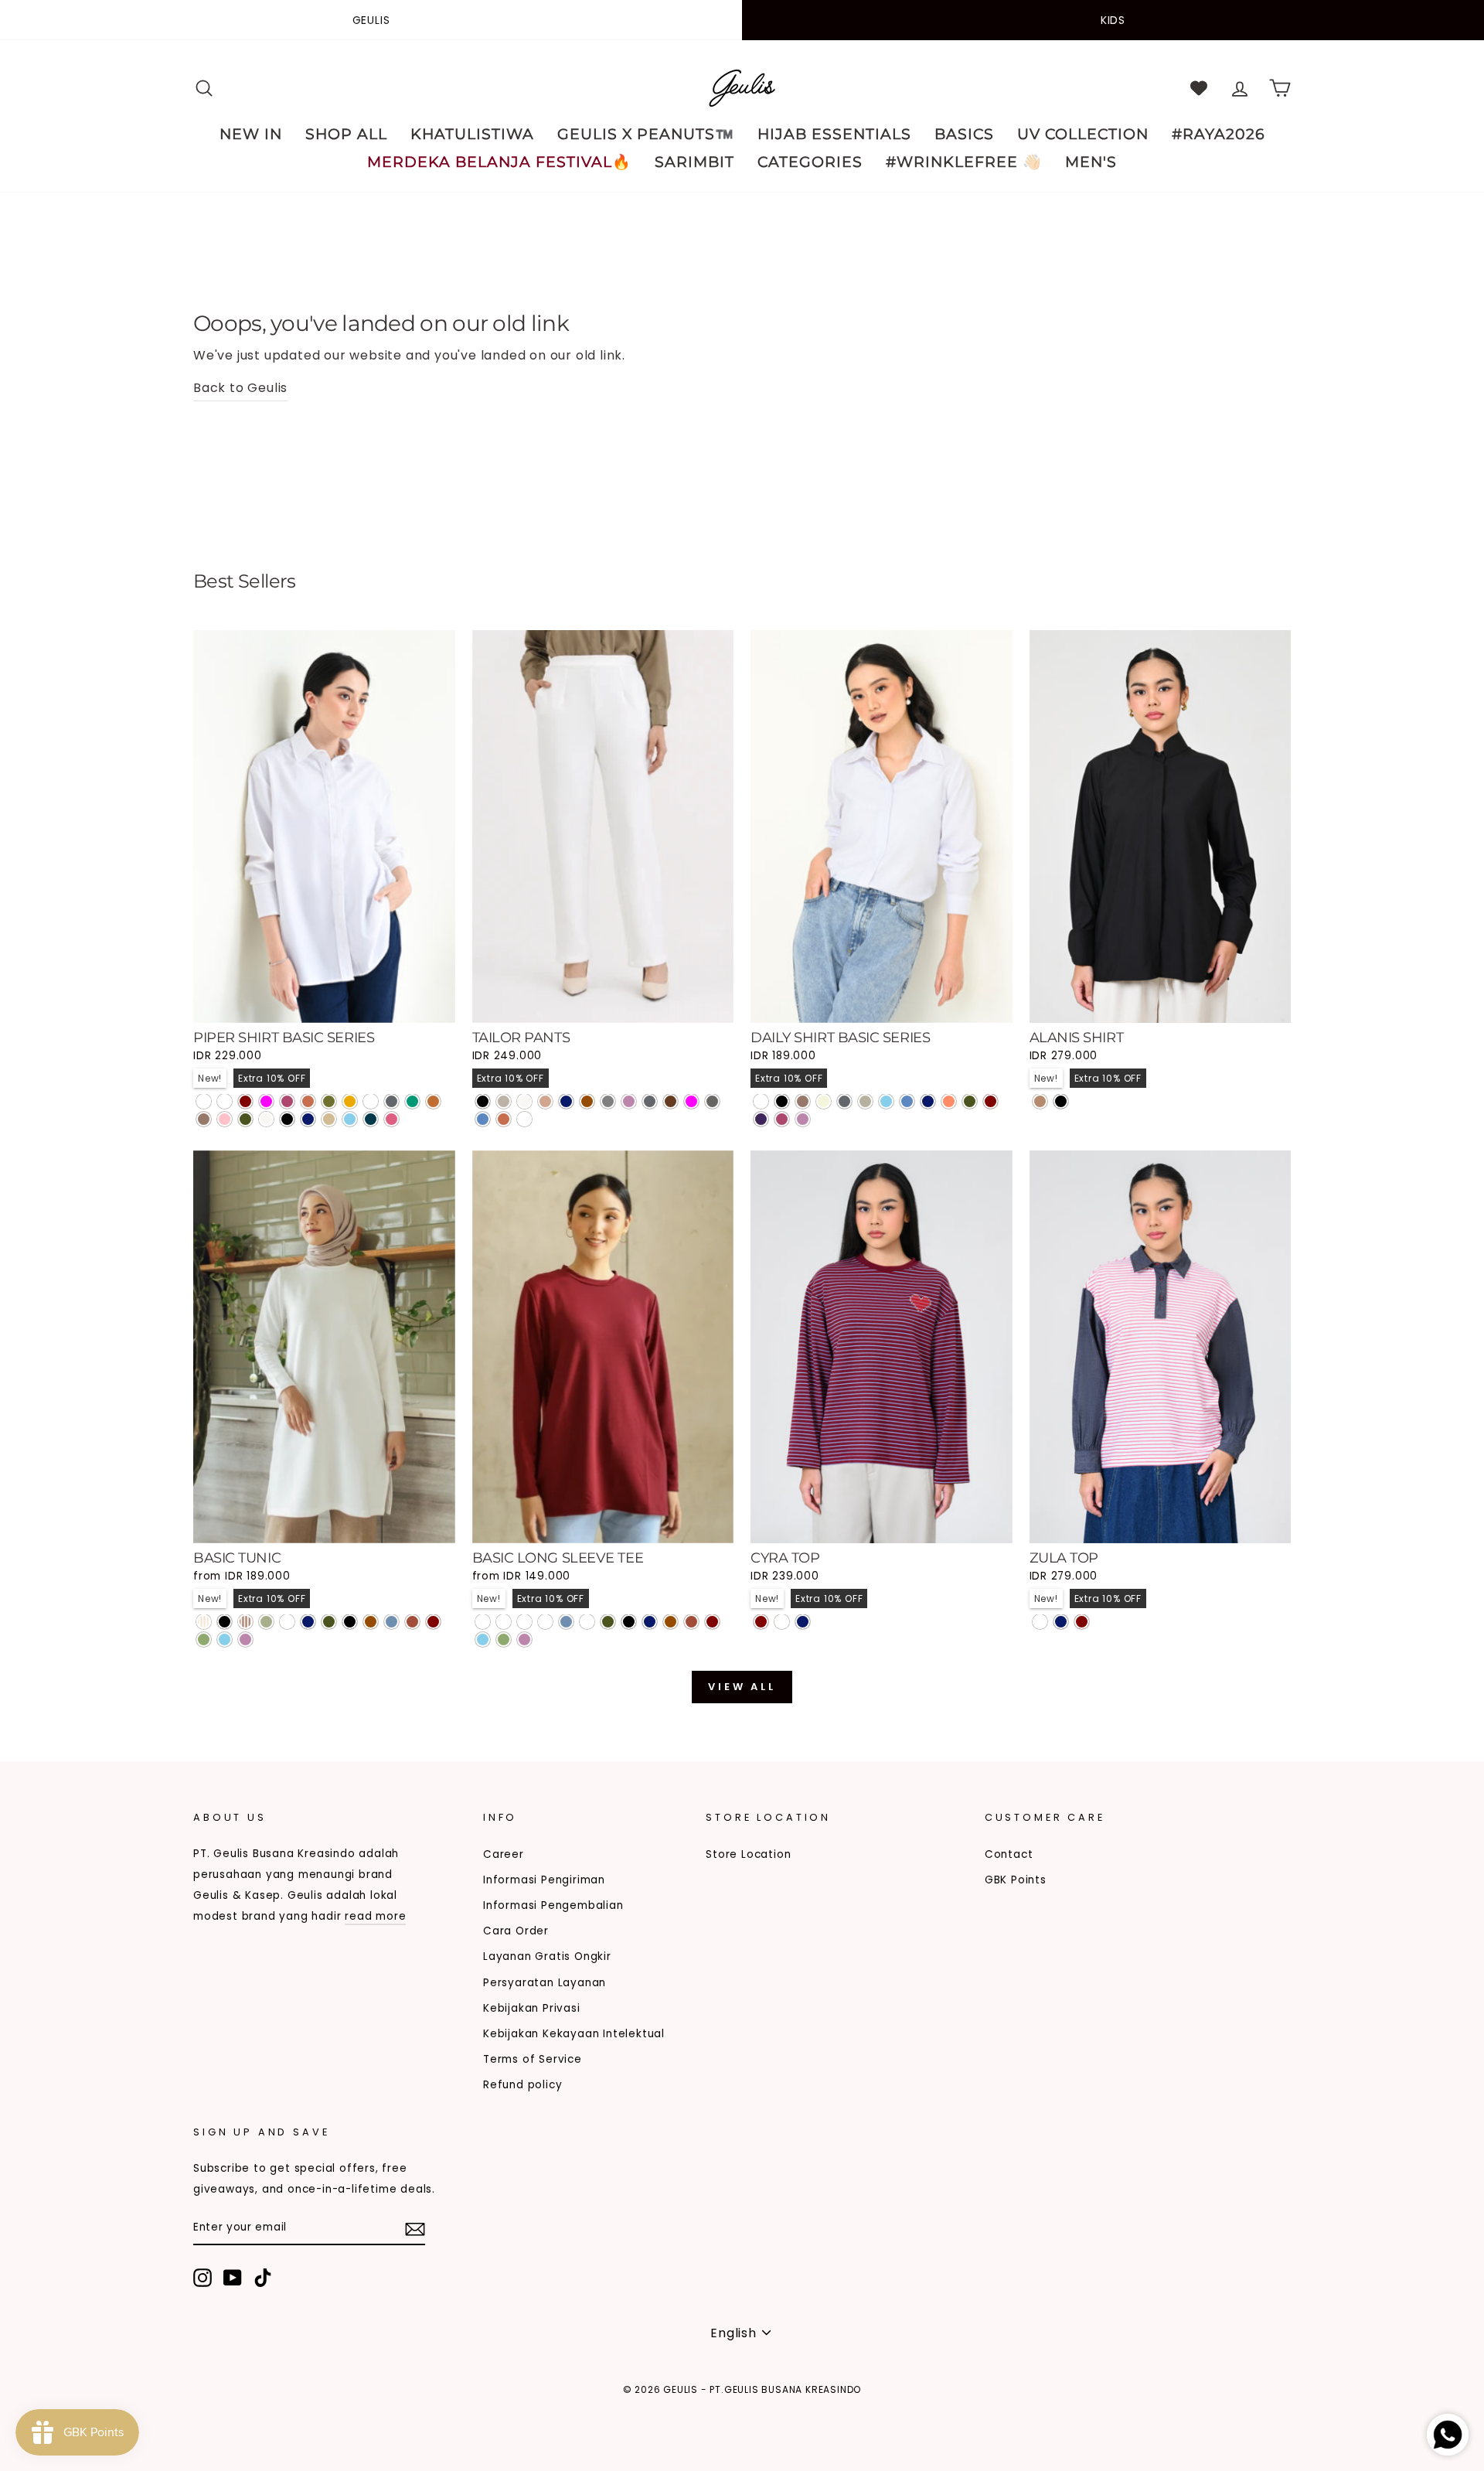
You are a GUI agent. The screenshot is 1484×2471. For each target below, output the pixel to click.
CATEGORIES (810, 162)
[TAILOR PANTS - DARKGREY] (650, 1101)
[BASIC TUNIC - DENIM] (391, 1622)
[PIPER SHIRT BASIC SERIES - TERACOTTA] (308, 1101)
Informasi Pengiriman (544, 1880)
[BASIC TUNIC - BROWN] (371, 1622)
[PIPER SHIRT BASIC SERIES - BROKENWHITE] (266, 1119)
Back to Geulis (240, 388)
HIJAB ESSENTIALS (834, 134)
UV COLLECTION (1083, 134)
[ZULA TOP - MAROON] (1082, 1622)
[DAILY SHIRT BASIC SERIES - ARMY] (970, 1101)
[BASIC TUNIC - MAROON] (433, 1622)
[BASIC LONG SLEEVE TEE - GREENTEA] (504, 1639)
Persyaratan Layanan (545, 1983)
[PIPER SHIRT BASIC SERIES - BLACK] (287, 1119)
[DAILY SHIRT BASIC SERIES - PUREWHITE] (761, 1101)
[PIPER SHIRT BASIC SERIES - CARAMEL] (433, 1101)
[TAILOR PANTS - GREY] (608, 1101)
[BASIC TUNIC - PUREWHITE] (287, 1622)
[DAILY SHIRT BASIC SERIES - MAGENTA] (782, 1119)
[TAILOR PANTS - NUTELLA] (671, 1101)
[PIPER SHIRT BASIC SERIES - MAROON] (245, 1101)
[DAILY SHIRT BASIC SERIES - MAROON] (990, 1101)
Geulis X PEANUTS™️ (646, 134)
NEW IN (251, 134)
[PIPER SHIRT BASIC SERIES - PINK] (225, 1119)
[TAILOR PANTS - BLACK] (483, 1101)
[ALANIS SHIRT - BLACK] (1061, 1101)
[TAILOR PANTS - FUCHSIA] (691, 1101)
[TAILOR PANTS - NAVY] (566, 1101)
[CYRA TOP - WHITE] (782, 1622)
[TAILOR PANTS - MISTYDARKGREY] (524, 1119)
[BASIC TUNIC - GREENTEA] (204, 1639)
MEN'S (1091, 162)
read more (375, 1916)
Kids (1113, 20)
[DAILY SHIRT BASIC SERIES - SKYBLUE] (886, 1101)
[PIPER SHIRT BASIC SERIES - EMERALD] (412, 1101)
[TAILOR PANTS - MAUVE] (629, 1101)
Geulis (371, 20)
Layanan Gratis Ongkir (547, 1956)
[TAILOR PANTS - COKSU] (545, 1101)
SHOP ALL (346, 134)
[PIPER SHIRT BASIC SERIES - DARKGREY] (391, 1101)
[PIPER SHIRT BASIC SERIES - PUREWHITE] (204, 1101)
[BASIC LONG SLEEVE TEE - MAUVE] (524, 1639)
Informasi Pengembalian (553, 1905)
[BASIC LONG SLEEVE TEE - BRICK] (691, 1622)
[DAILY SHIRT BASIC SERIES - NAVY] (928, 1101)
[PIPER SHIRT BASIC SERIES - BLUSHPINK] (391, 1119)
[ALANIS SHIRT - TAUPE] (1040, 1101)
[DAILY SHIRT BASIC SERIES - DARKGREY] (844, 1101)
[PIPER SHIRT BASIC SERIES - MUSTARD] (350, 1101)
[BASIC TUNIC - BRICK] (412, 1622)
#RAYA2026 (1219, 134)
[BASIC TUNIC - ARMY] (329, 1622)
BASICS (964, 134)
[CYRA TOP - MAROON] (761, 1622)
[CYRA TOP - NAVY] (803, 1622)
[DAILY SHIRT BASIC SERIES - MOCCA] (803, 1101)
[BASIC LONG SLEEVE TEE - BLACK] (629, 1622)
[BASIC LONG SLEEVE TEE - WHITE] (587, 1622)
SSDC (273, 2414)
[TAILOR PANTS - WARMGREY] (504, 1101)
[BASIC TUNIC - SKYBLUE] (225, 1639)
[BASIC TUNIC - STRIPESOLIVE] (266, 1622)
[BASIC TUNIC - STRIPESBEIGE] (204, 1622)
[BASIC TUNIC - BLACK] (350, 1622)
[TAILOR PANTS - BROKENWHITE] (524, 1101)
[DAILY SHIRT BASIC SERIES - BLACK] (782, 1101)
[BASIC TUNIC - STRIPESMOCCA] (245, 1622)
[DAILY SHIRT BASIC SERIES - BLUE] (907, 1101)
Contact (1009, 1854)
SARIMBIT (694, 162)
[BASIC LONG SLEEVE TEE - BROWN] (671, 1622)
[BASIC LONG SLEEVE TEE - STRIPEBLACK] (483, 1622)
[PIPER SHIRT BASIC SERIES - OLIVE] (329, 1101)
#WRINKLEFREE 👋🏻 (964, 162)
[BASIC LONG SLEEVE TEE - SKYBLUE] (483, 1639)
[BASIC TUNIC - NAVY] (308, 1622)
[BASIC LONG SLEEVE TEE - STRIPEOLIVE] (545, 1622)
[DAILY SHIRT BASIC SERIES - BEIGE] (824, 1101)
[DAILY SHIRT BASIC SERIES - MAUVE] (803, 1119)
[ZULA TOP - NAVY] (1061, 1622)
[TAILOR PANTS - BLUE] (483, 1119)
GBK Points (1016, 1880)
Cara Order (516, 1931)
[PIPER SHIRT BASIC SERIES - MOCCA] (204, 1119)
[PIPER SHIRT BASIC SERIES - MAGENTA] (287, 1101)
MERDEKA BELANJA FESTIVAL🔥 (499, 162)
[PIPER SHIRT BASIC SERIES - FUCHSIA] (266, 1101)
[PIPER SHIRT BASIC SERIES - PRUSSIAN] (371, 1119)
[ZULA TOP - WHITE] (1040, 1622)
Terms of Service (533, 2059)
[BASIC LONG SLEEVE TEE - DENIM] (566, 1622)
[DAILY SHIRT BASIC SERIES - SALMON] (949, 1101)
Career (504, 1854)
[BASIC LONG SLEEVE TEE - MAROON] (712, 1622)
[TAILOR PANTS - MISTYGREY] (712, 1101)
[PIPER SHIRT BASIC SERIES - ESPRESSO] (225, 1101)
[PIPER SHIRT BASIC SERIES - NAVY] (308, 1119)
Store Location (748, 1854)
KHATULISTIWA (472, 134)
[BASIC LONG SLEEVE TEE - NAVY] (650, 1622)
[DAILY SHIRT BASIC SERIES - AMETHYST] (761, 1119)
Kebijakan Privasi (532, 2008)
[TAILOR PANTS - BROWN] (587, 1101)
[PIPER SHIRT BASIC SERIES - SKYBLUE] (350, 1119)
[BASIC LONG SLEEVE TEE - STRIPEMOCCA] (524, 1622)
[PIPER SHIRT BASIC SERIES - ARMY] (245, 1119)
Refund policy (522, 2085)
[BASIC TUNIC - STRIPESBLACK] (225, 1622)
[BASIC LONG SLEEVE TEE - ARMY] (608, 1622)
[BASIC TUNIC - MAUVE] (245, 1639)
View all (742, 1687)
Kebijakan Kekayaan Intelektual (574, 2034)
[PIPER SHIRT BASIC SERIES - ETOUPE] (371, 1101)
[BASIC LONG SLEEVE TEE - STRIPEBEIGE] (504, 1622)
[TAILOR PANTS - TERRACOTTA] (504, 1119)
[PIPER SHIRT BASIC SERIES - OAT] (329, 1119)
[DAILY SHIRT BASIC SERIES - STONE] (865, 1101)
